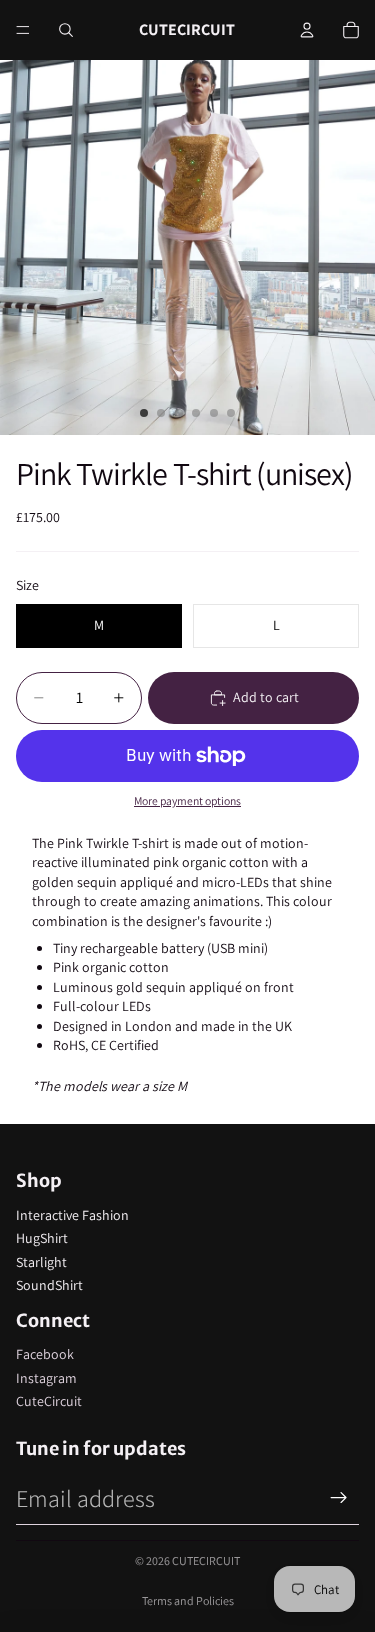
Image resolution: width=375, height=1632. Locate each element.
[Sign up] (339, 1498)
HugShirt (42, 1238)
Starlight (41, 1262)
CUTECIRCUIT (206, 1560)
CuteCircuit (49, 1401)
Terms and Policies (188, 1600)
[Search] (66, 30)
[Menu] (23, 30)
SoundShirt (49, 1285)
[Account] (307, 30)
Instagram (46, 1378)
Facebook (45, 1354)
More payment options (187, 800)
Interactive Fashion (72, 1215)
